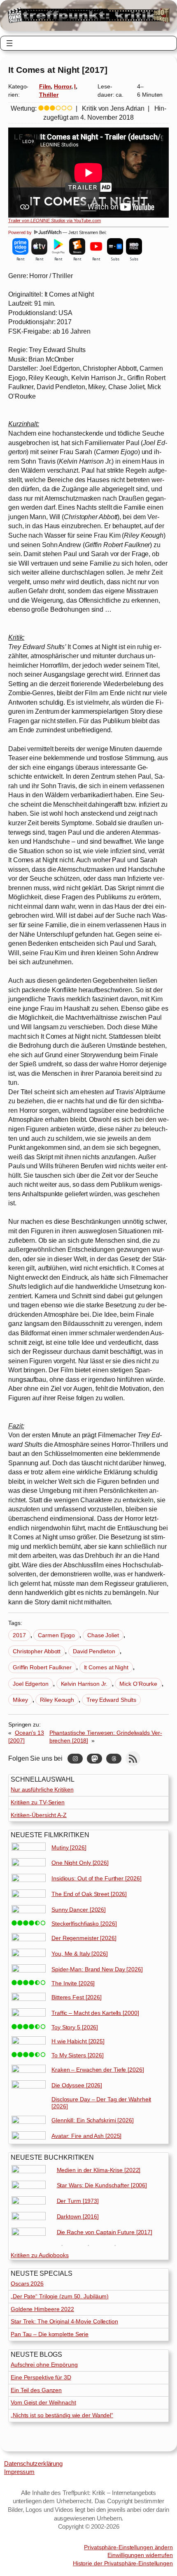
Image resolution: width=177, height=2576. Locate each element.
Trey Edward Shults (111, 1700)
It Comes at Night (106, 1667)
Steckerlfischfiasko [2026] (84, 1924)
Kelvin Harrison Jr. (84, 1684)
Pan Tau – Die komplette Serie (50, 2334)
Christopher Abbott (37, 1651)
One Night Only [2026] (80, 1863)
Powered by (21, 232)
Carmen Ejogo (56, 1635)
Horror (62, 86)
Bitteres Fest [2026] (77, 1997)
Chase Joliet (103, 1635)
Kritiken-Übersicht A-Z (39, 1815)
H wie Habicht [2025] (78, 2041)
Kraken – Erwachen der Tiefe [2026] (98, 2070)
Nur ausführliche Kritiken (42, 1789)
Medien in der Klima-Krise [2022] (99, 2170)
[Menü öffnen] (9, 43)
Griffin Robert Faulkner (42, 1667)
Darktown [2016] (78, 2216)
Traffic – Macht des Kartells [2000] (95, 2013)
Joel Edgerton (31, 1684)
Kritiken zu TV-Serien (38, 1802)
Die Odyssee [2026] (77, 2085)
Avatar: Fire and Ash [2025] (86, 2136)
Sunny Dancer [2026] (79, 1910)
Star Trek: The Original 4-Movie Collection (64, 2321)
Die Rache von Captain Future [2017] (105, 2232)
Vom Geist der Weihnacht (43, 2402)
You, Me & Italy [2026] (80, 1954)
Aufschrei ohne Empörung (44, 2365)
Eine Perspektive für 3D (41, 2377)
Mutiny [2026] (69, 1847)
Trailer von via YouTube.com (55, 220)
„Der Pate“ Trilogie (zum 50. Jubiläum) (60, 2296)
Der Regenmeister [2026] (84, 1938)
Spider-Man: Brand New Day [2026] (97, 1969)
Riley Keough (57, 1700)
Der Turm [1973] (78, 2201)
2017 (19, 1635)
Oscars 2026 (27, 2284)
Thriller (49, 95)
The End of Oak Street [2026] (89, 1894)
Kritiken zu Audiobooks (40, 2255)
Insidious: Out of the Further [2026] (96, 1878)
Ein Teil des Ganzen (36, 2390)
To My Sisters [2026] (78, 2055)
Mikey (20, 1700)
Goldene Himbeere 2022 (42, 2309)
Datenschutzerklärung (33, 2464)
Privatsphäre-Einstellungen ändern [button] (128, 2547)
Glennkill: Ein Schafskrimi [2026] (93, 2120)
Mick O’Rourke (138, 1684)
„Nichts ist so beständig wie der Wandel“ (62, 2415)
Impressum (19, 2472)
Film (45, 86)
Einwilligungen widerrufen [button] (140, 2555)
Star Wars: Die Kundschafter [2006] (102, 2185)
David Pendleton (94, 1651)
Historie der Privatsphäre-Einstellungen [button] (123, 2563)
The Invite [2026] (73, 1983)
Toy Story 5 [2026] (75, 2027)
